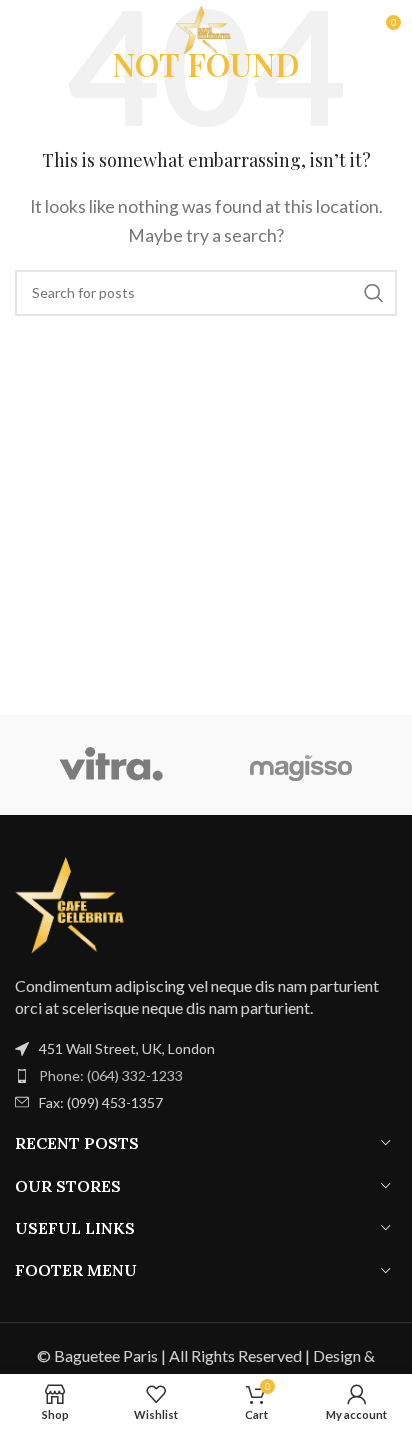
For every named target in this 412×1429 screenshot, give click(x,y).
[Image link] (75, 902)
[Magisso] (301, 765)
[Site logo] (206, 27)
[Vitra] (110, 765)
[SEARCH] (374, 293)
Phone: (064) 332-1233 (111, 1075)
